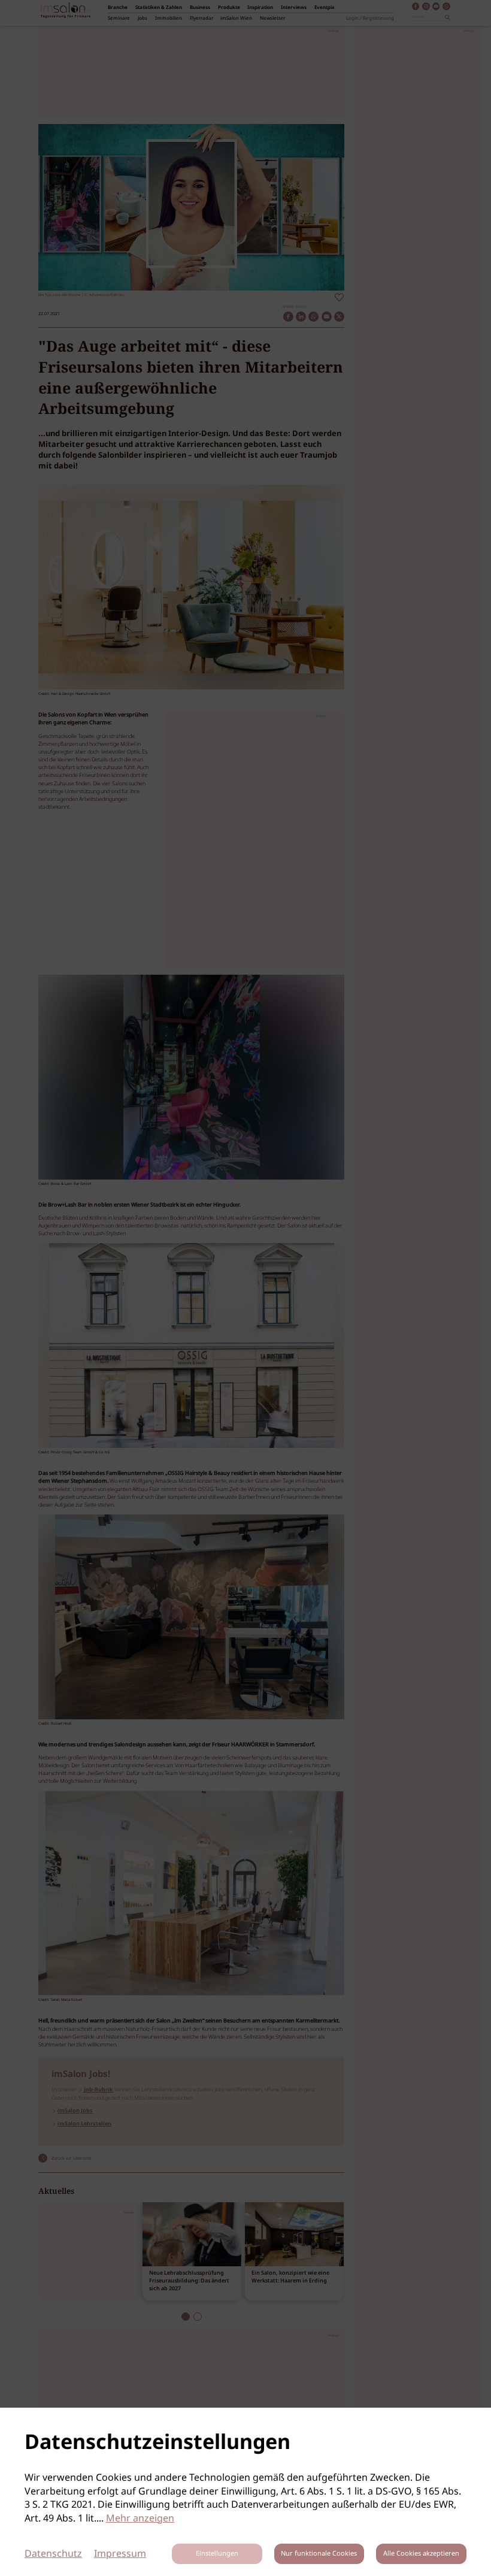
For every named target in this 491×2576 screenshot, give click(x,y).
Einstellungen (217, 2554)
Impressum (120, 2554)
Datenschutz (53, 2554)
